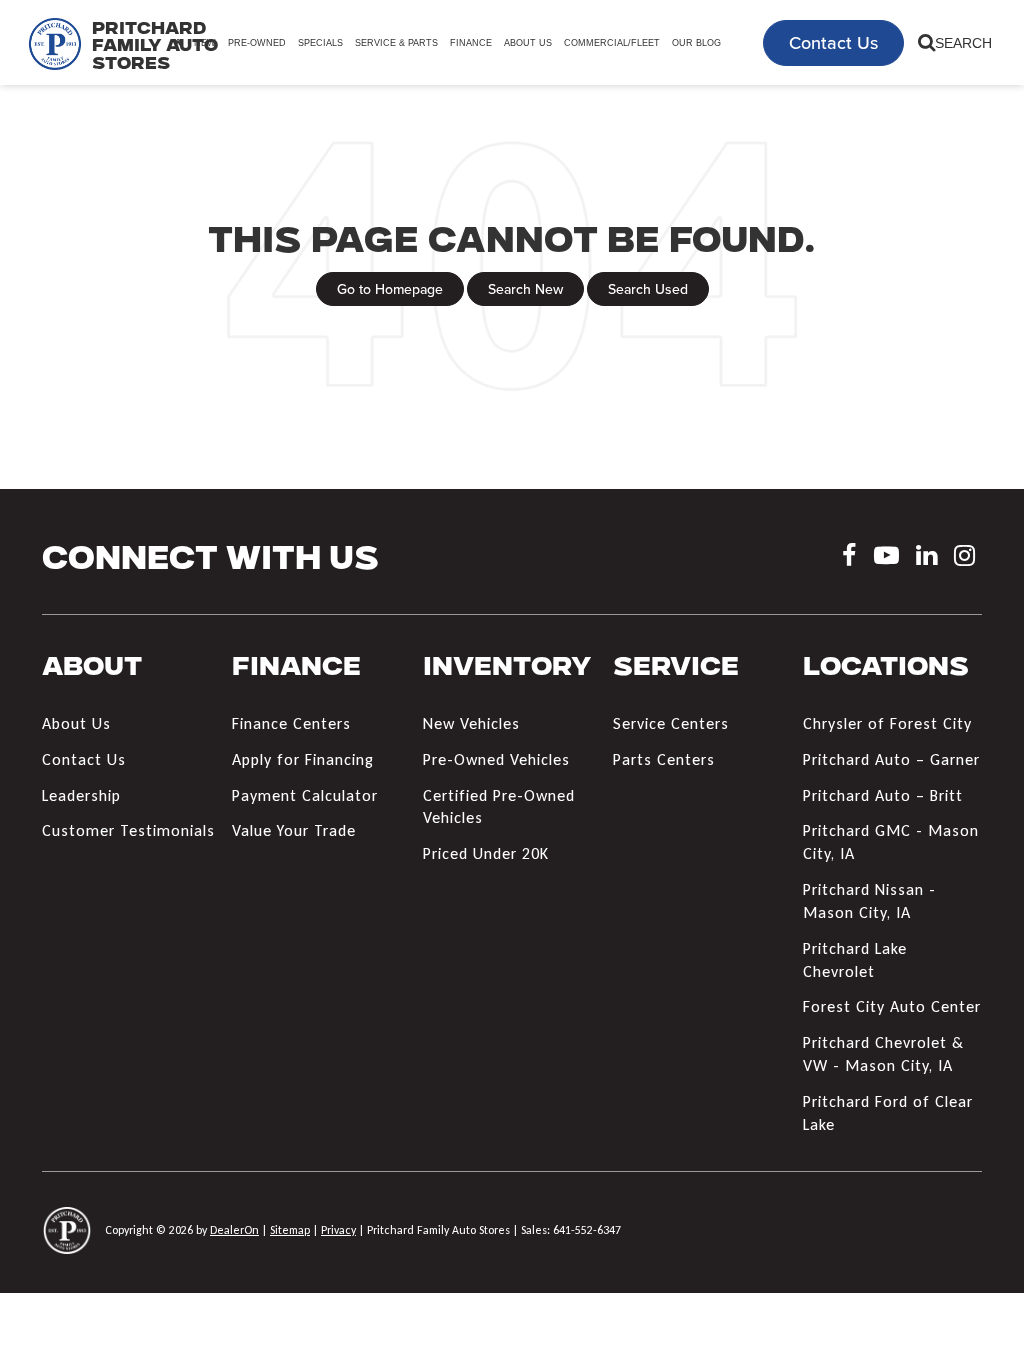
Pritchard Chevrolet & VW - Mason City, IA (883, 1054)
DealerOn (234, 1230)
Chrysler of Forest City (887, 723)
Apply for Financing (303, 759)
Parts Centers (664, 759)
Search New (525, 289)
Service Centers (671, 723)
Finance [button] (471, 43)
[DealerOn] (67, 1229)
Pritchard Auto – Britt (883, 795)
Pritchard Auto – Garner (891, 759)
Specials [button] (320, 43)
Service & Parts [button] (396, 43)
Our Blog (696, 43)
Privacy (338, 1230)
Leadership (81, 795)
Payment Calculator (305, 795)
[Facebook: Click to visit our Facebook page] (849, 558)
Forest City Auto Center (892, 1006)
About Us (76, 723)
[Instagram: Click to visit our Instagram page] (964, 558)
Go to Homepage (390, 289)
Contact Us (833, 42)
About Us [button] (528, 43)
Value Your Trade (294, 830)
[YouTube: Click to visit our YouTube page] (886, 558)
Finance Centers (291, 723)
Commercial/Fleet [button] (612, 43)
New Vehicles (471, 723)
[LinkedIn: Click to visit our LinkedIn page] (926, 558)
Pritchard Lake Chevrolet (855, 960)
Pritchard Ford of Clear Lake (888, 1113)
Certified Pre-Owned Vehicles (499, 807)
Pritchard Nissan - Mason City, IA (869, 901)
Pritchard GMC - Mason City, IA (891, 842)
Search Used (648, 289)
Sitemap (290, 1230)
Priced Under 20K (486, 853)
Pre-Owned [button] (257, 43)
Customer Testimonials (128, 830)
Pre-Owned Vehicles (496, 759)
